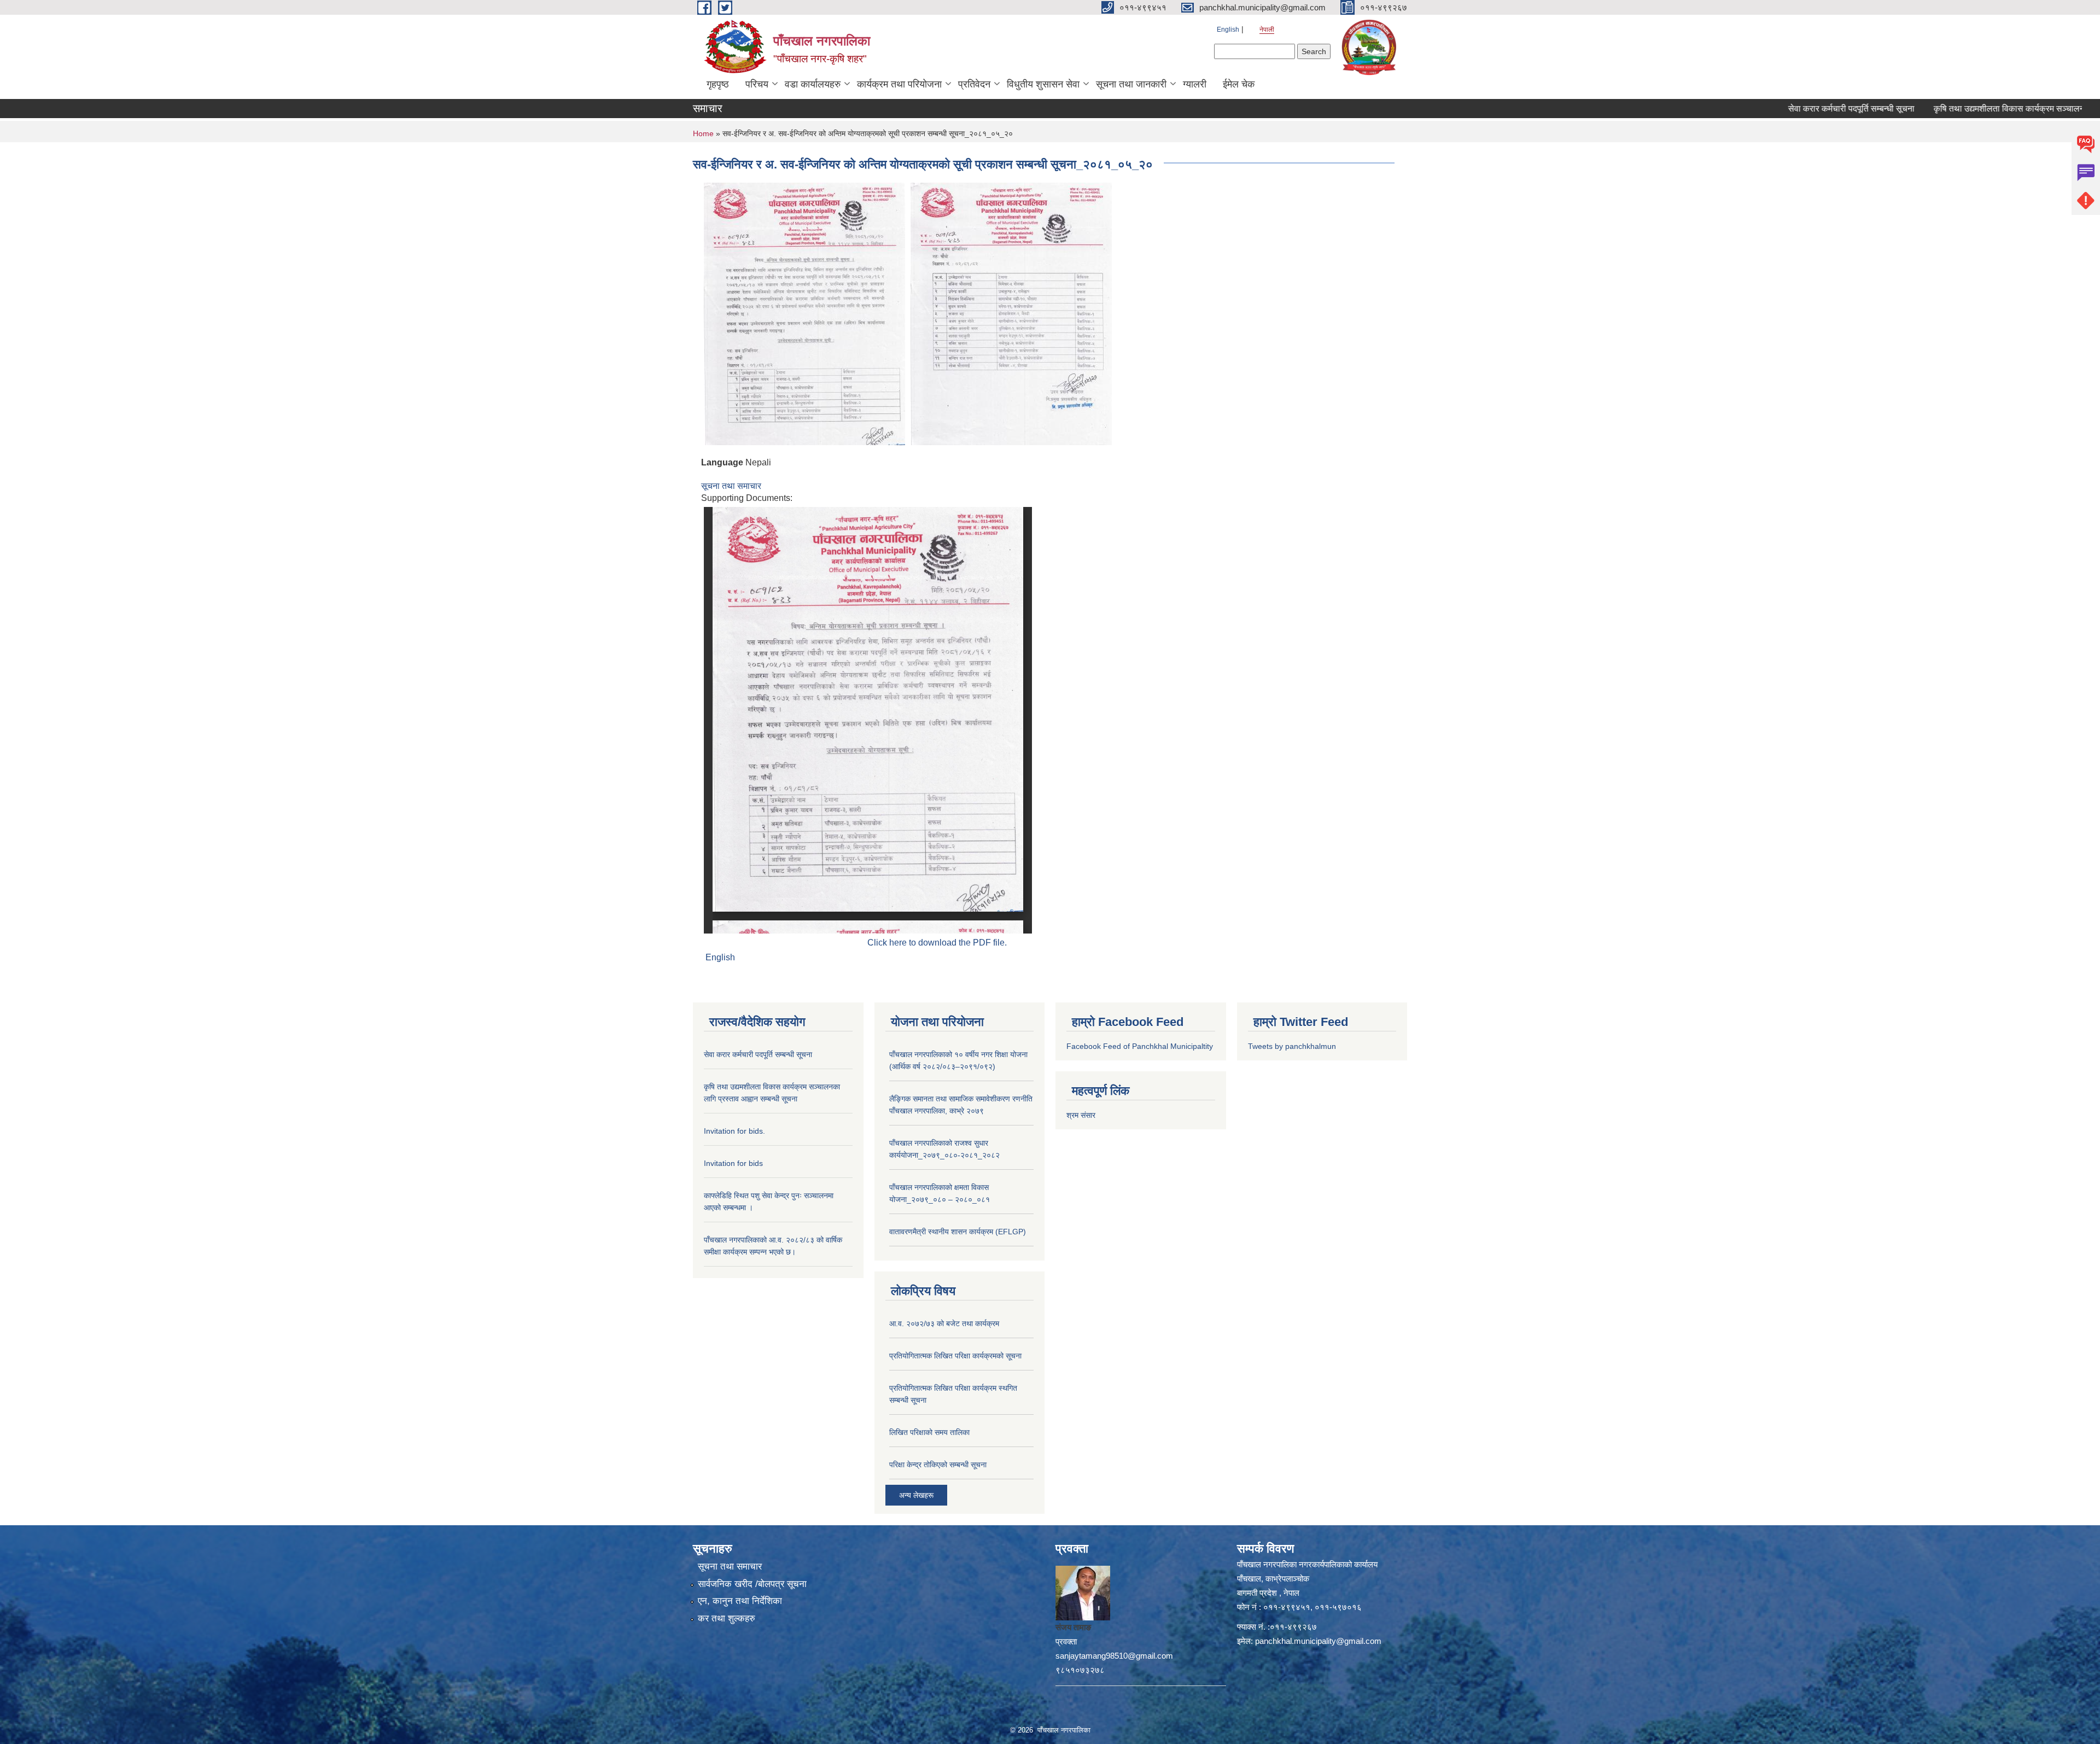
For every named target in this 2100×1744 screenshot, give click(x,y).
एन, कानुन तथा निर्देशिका (740, 1601)
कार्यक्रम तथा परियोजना (899, 84)
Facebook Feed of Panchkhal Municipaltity (1140, 1046)
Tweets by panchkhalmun (1292, 1046)
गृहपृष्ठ (718, 84)
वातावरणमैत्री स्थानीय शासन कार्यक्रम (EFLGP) (958, 1232)
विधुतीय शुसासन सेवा (1043, 84)
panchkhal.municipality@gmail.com (1318, 1641)
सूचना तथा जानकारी (1131, 84)
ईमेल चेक (1239, 84)
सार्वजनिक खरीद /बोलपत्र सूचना (752, 1584)
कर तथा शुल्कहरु (727, 1618)
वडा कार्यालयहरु (813, 84)
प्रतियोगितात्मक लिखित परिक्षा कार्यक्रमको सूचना (955, 1356)
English (1228, 30)
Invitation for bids (733, 1163)
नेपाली (1267, 30)
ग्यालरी (1195, 84)
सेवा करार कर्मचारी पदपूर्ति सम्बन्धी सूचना (1779, 109)
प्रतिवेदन (974, 84)
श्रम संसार (1081, 1115)
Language (722, 462)
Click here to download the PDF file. (937, 943)
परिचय (757, 84)
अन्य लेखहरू (916, 1495)
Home (703, 133)
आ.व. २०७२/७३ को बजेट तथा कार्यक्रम (944, 1323)
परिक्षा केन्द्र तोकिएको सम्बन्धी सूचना (938, 1465)
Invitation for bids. (734, 1131)
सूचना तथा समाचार (731, 486)
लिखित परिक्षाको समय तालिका (929, 1432)
